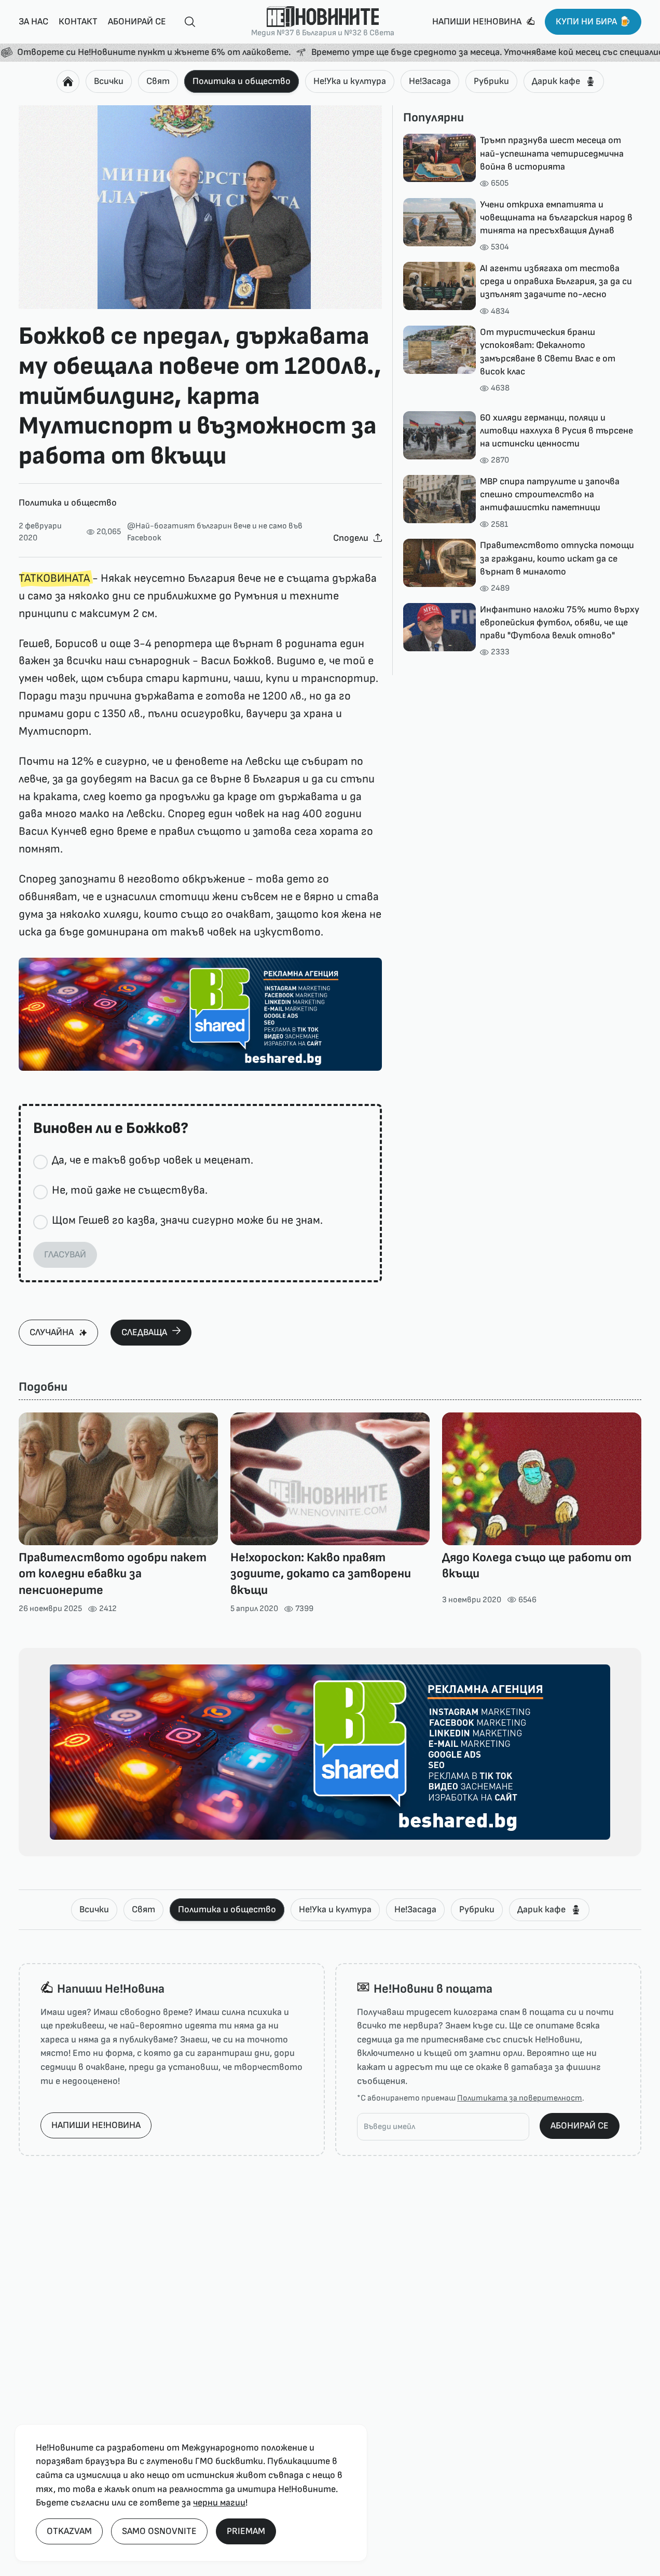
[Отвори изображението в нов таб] (200, 207)
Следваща (144, 1332)
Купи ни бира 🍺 (593, 22)
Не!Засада (430, 81)
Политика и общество (242, 81)
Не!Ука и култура (350, 81)
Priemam (246, 2531)
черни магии (219, 2503)
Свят (158, 81)
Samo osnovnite (159, 2531)
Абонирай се (137, 22)
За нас (33, 22)
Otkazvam (69, 2531)
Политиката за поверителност (520, 2098)
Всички (109, 81)
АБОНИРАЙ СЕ (580, 2126)
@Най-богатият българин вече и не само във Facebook (215, 532)
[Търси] (186, 22)
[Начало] (68, 81)
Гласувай (65, 1255)
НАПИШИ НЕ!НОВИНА (96, 2125)
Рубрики (491, 81)
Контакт (78, 22)
